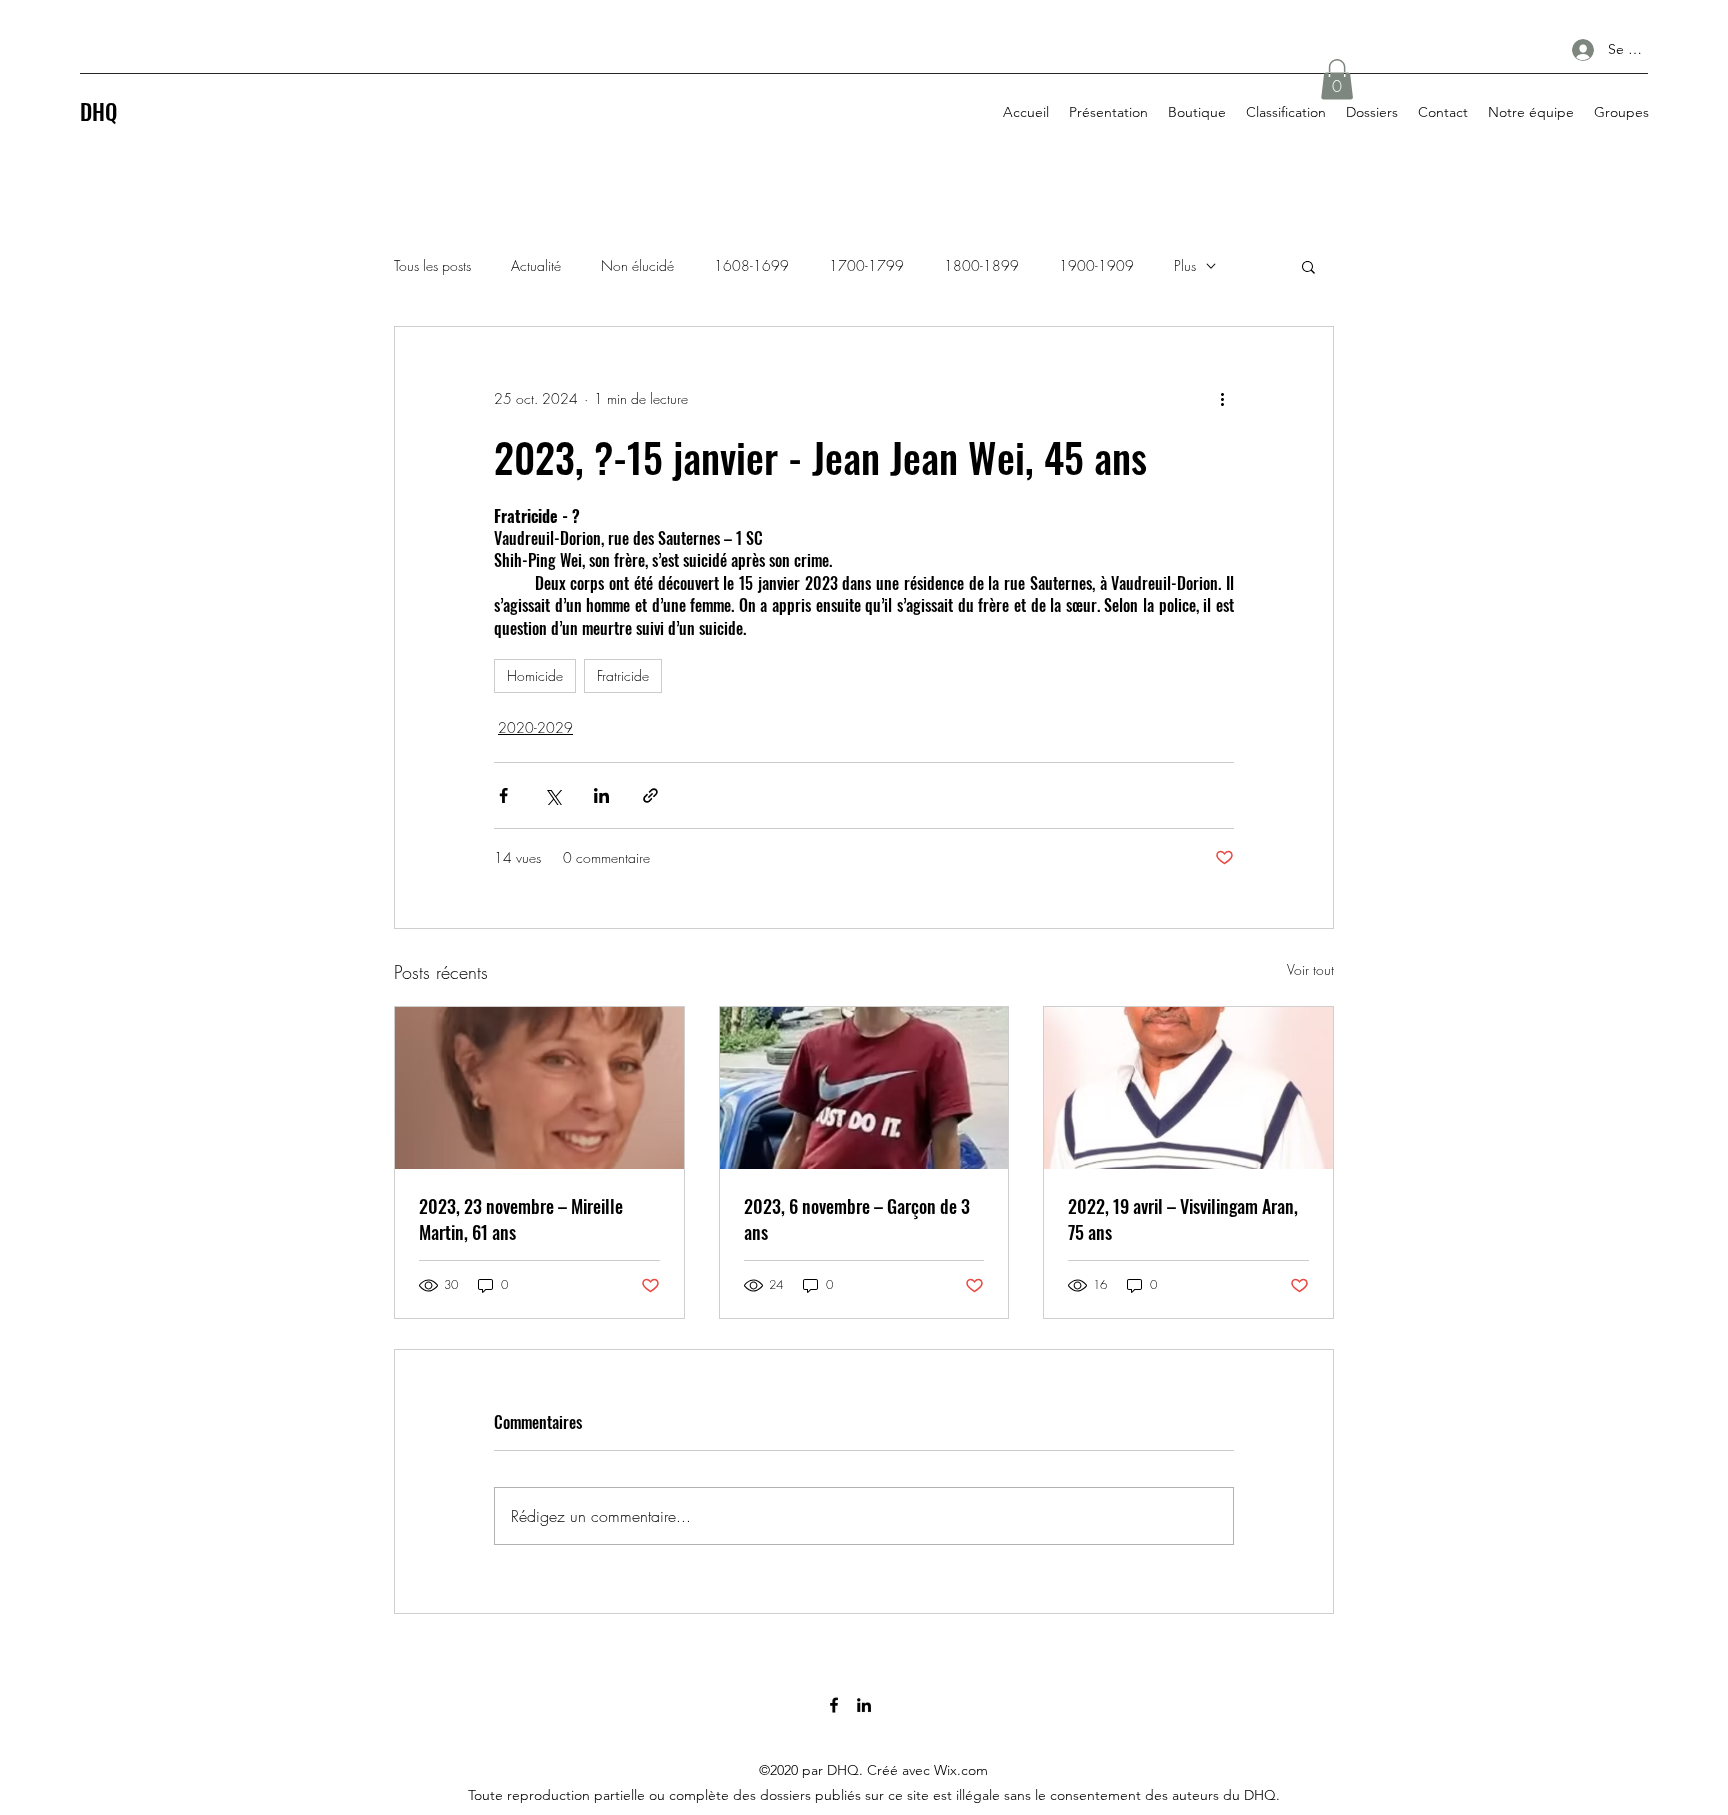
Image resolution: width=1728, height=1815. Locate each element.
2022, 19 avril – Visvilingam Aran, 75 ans (1183, 1219)
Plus (1185, 265)
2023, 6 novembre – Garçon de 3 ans (857, 1219)
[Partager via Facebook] (503, 795)
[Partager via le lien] (650, 795)
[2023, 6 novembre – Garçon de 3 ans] (864, 1088)
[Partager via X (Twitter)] (552, 795)
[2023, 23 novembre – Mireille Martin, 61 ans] (539, 1088)
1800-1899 (981, 265)
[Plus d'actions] (1222, 399)
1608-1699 (751, 265)
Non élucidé (637, 265)
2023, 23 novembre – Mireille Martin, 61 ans (521, 1219)
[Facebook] (834, 1705)
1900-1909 (1096, 265)
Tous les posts (432, 265)
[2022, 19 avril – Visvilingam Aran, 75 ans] (1188, 1088)
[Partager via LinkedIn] (601, 795)
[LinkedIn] (864, 1705)
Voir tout (1310, 969)
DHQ (98, 111)
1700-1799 (866, 265)
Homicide (535, 675)
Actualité (536, 265)
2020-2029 (535, 727)
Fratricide (623, 675)
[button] (1337, 79)
